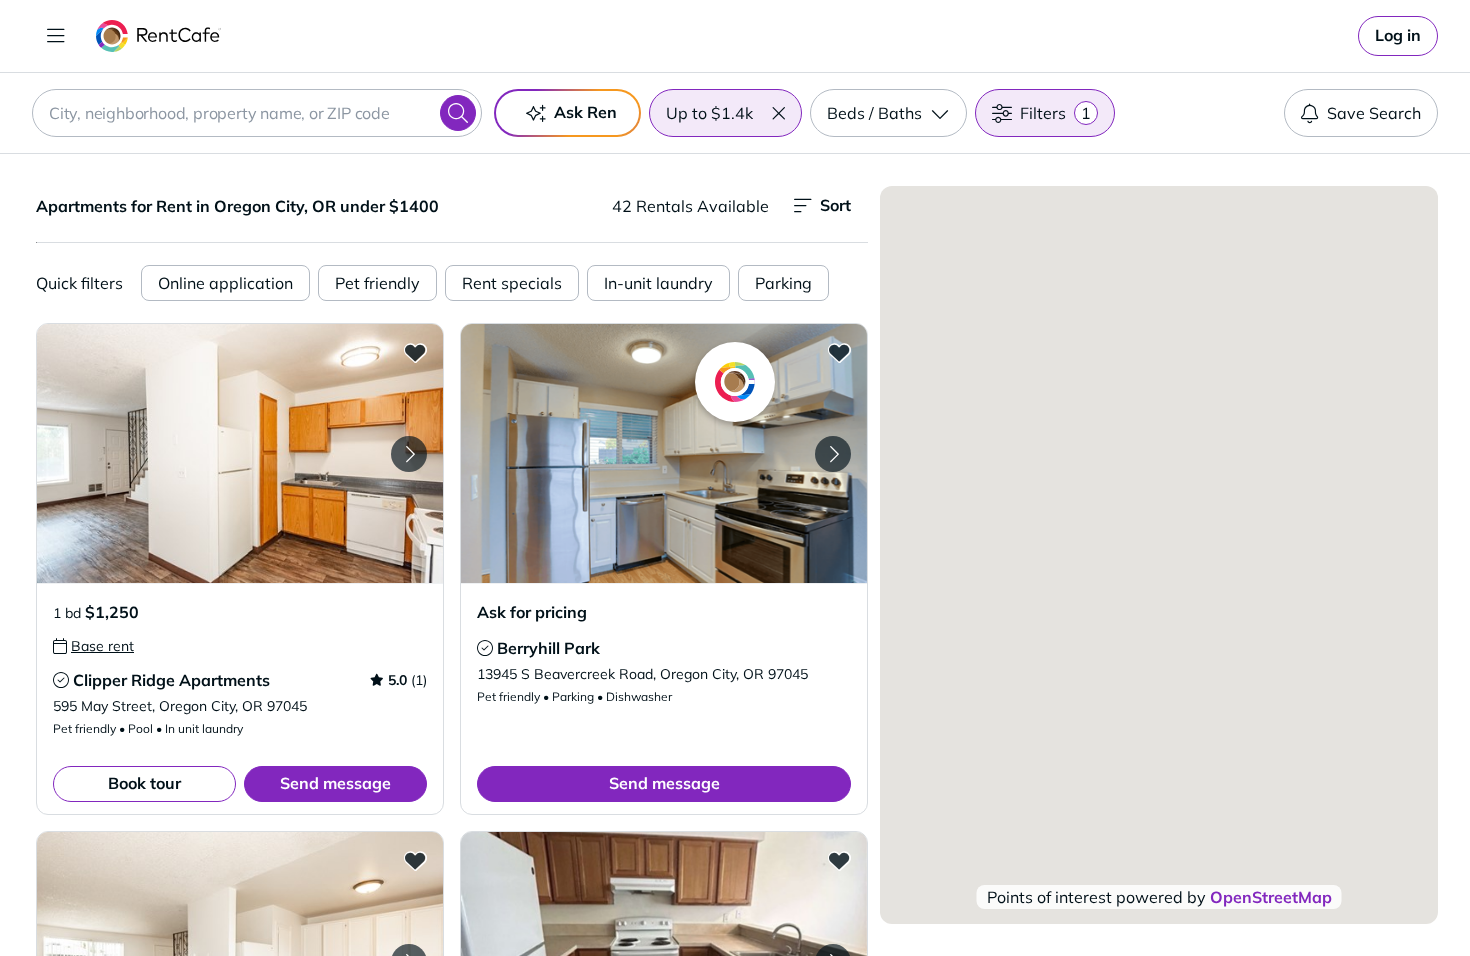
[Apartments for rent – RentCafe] (158, 36)
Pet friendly (377, 283)
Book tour (144, 783)
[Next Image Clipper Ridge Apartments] (409, 454)
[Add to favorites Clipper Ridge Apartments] (415, 352)
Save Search (1374, 113)
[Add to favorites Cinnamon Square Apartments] (415, 860)
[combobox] (257, 113)
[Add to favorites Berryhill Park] (839, 352)
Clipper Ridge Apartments (171, 680)
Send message (335, 783)
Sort (835, 205)
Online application (225, 283)
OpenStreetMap (1271, 897)
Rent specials (512, 283)
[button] (778, 113)
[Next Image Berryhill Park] (833, 454)
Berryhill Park (548, 648)
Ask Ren (585, 112)
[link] (1398, 36)
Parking (783, 283)
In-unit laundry (658, 283)
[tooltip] (93, 646)
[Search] (458, 113)
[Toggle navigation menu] (56, 36)
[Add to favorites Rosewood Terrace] (839, 860)
